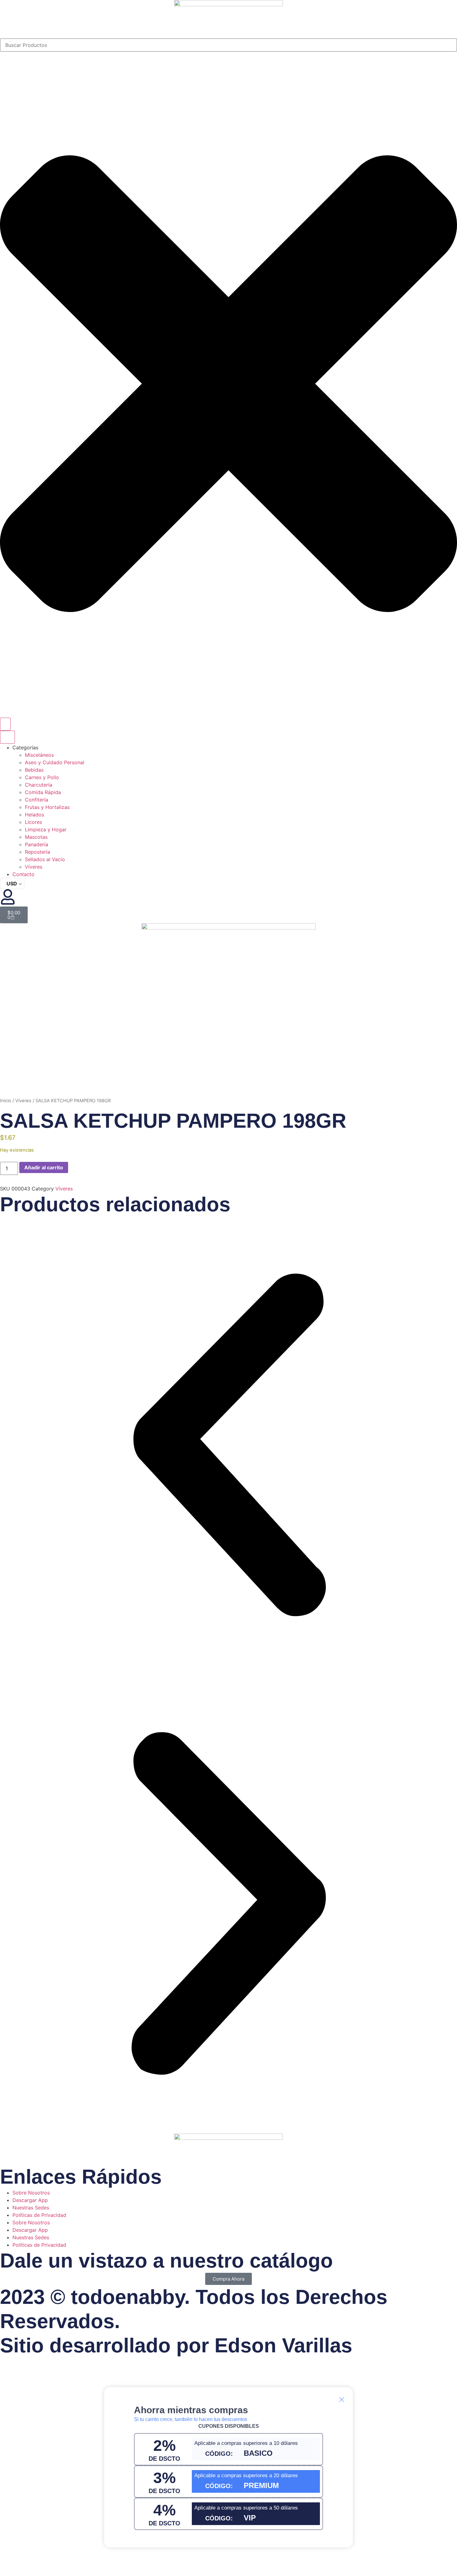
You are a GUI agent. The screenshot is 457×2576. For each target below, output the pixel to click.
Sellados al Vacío (45, 859)
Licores (33, 822)
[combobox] (228, 45)
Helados (35, 815)
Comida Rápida (43, 792)
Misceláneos (39, 755)
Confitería (37, 800)
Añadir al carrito (44, 1167)
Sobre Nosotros (31, 2193)
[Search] (5, 724)
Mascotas (36, 837)
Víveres (34, 867)
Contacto (23, 874)
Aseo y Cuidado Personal (55, 762)
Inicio (6, 1101)
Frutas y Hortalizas (47, 807)
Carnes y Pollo (42, 777)
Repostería (37, 852)
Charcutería (39, 785)
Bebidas (34, 770)
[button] (228, 1446)
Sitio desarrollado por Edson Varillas (176, 2345)
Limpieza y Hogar (46, 829)
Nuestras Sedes (31, 2208)
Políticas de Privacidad (39, 2215)
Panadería (37, 844)
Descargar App (30, 2200)
